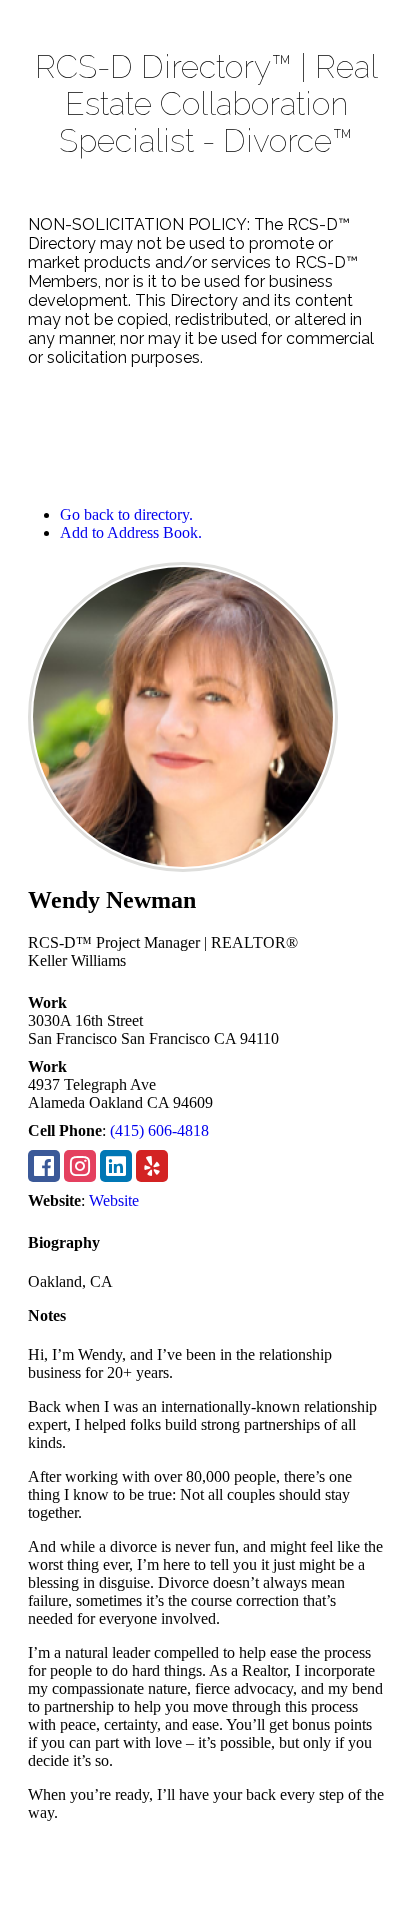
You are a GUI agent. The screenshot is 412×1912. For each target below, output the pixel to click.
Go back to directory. (126, 514)
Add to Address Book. (131, 532)
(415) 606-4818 (159, 1130)
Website (114, 1200)
